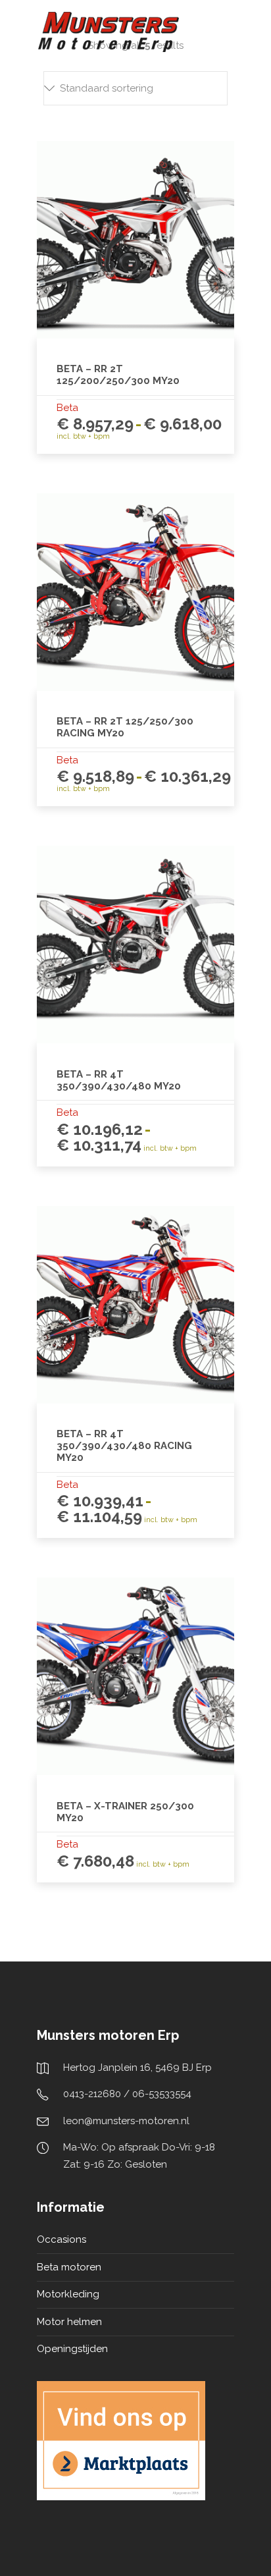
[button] (135, 88)
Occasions (62, 2239)
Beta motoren (69, 2267)
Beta (67, 408)
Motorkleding (68, 2294)
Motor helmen (69, 2322)
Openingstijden (72, 2349)
